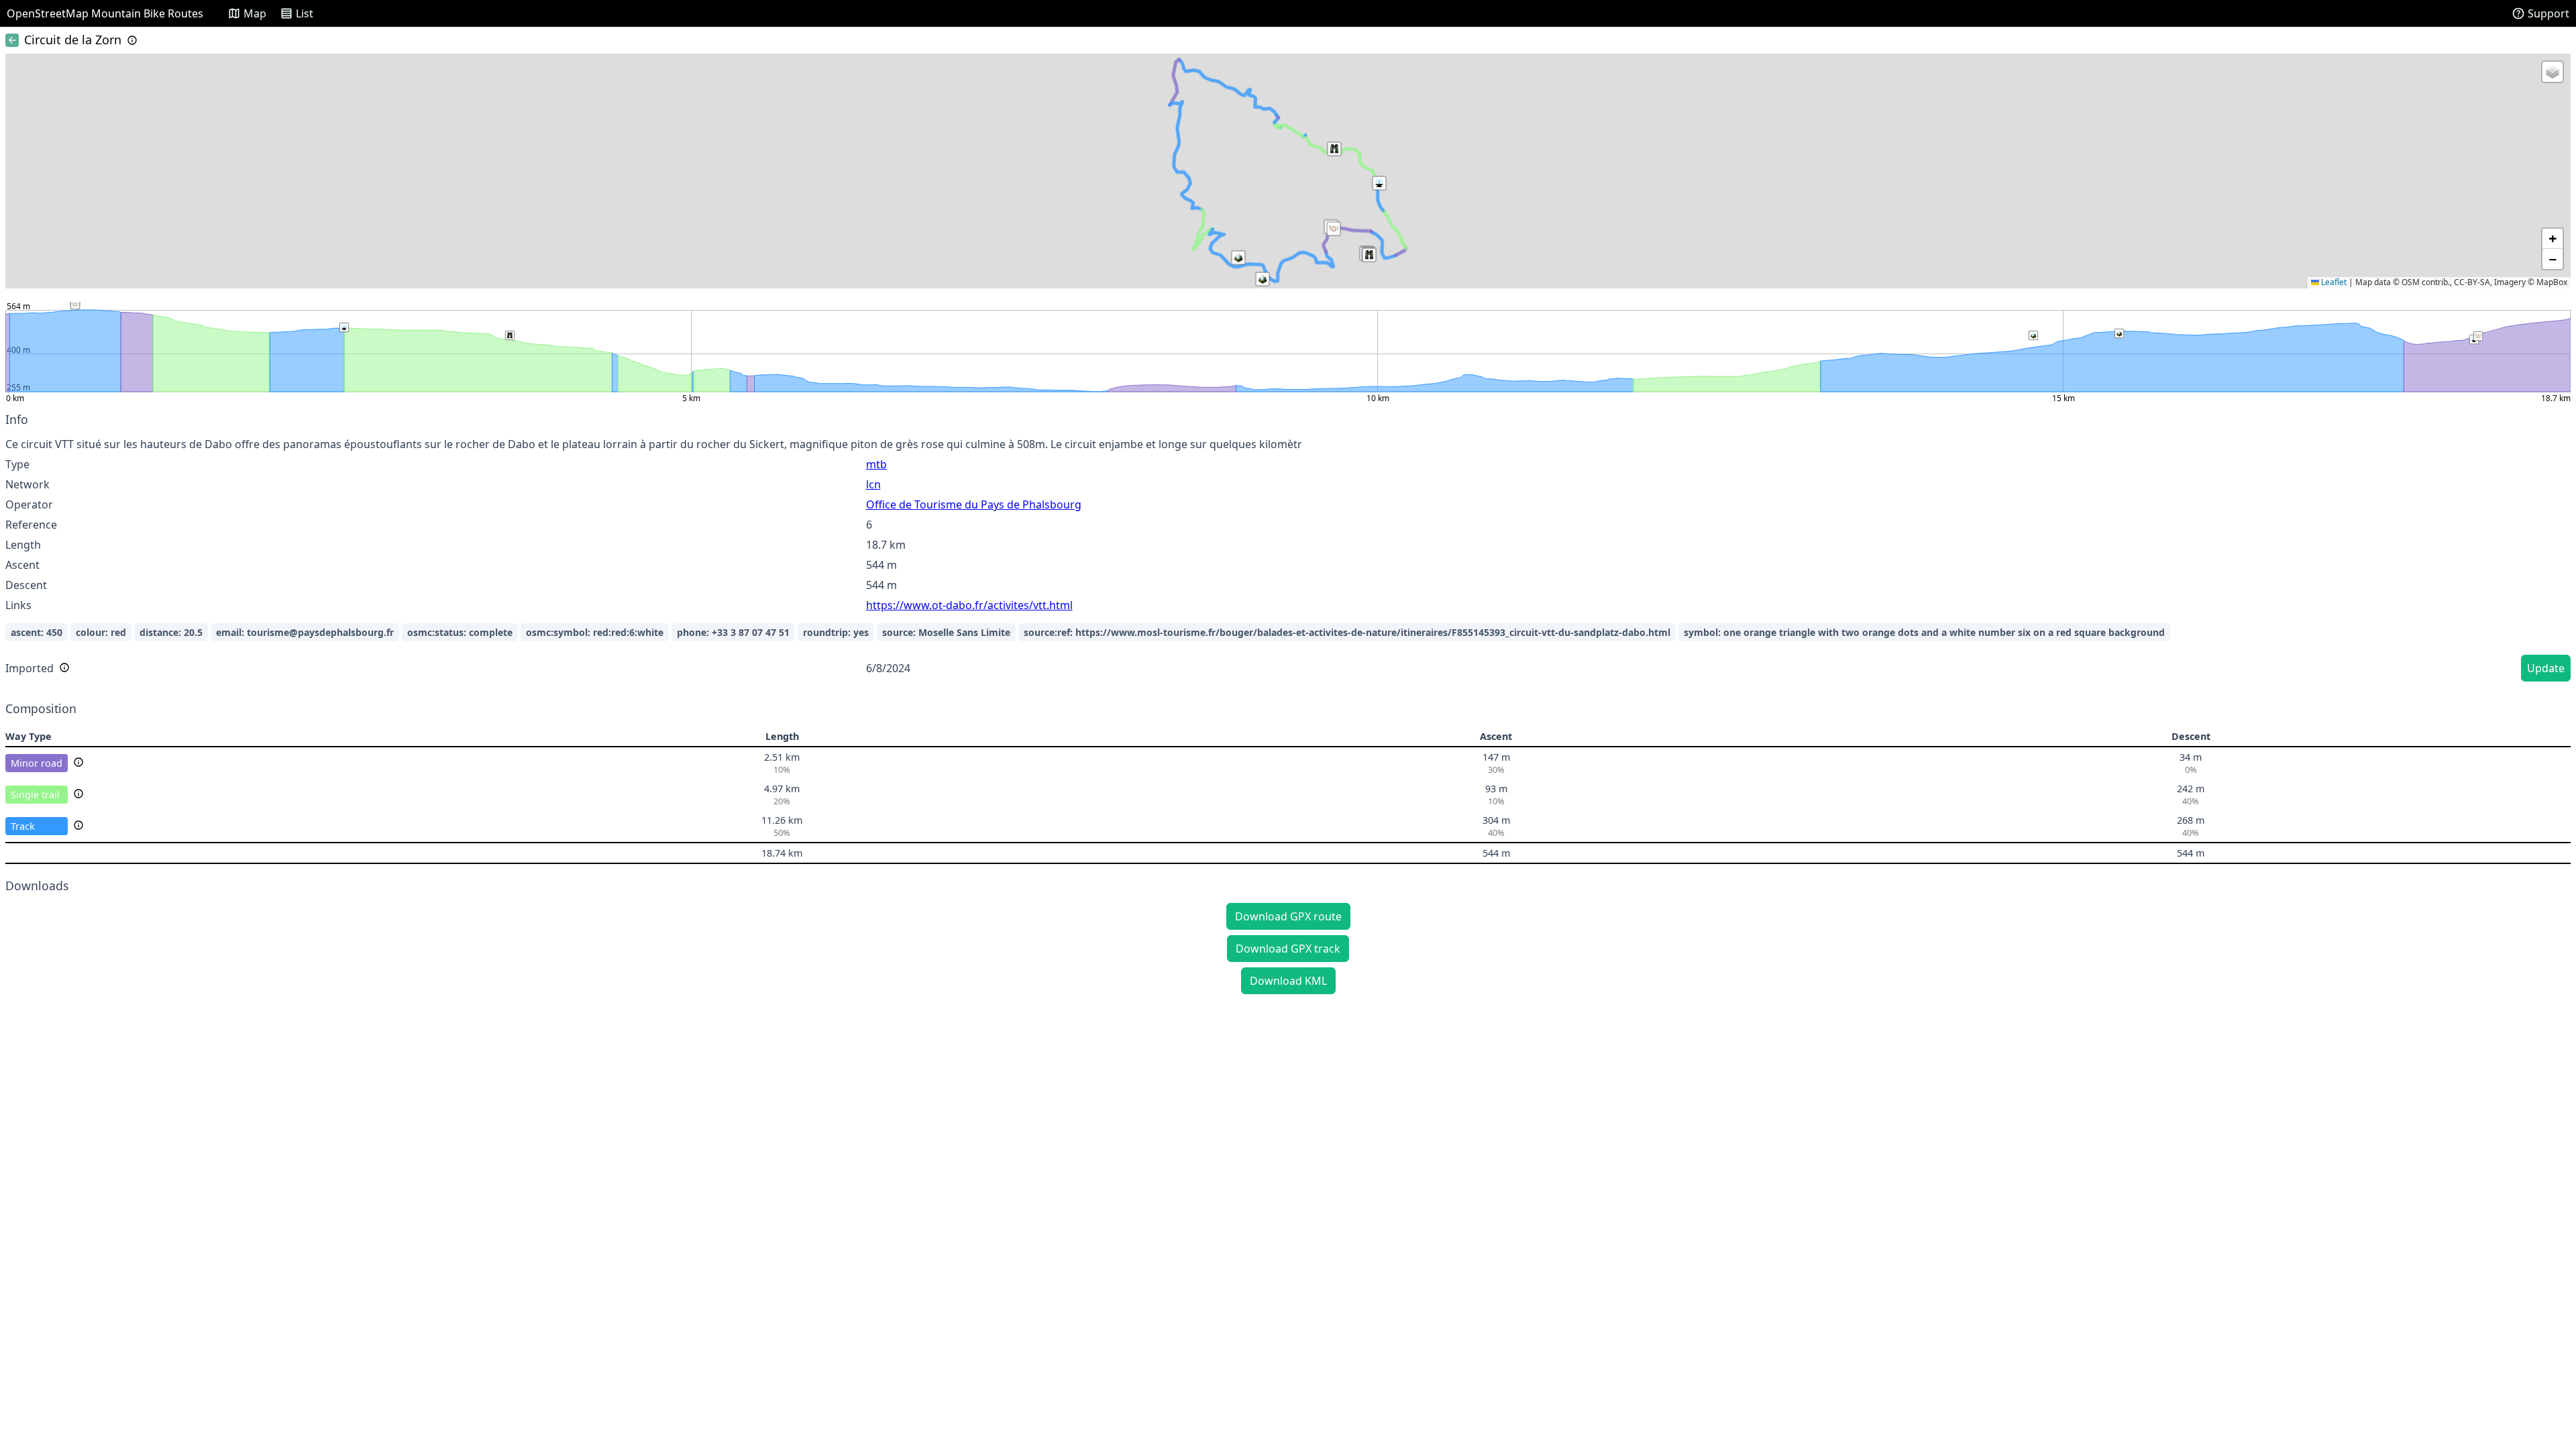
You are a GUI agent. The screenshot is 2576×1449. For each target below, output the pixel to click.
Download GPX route (1288, 916)
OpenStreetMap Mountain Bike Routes (105, 13)
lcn (873, 484)
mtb (876, 464)
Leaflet (2333, 282)
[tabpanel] (1288, 549)
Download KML (1288, 981)
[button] (1334, 229)
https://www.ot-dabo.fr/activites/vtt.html (969, 605)
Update (2546, 668)
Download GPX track (1288, 949)
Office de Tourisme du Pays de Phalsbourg (974, 504)
